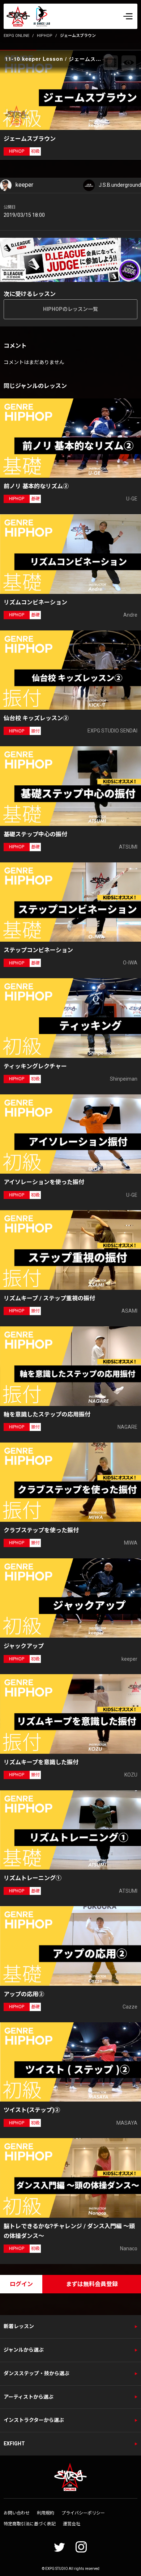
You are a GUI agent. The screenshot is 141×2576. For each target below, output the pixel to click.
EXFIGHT (14, 2444)
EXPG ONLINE (16, 36)
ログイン (21, 2284)
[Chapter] (111, 63)
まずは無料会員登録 (92, 2284)
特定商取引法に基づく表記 (30, 2524)
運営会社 (72, 2524)
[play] (72, 90)
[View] (129, 63)
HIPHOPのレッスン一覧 (70, 309)
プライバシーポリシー (83, 2513)
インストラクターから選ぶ (34, 2420)
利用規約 (46, 2513)
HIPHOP (45, 36)
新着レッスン (19, 2326)
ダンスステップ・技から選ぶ (37, 2373)
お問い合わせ (17, 2513)
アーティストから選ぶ (29, 2397)
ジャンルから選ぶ (24, 2350)
